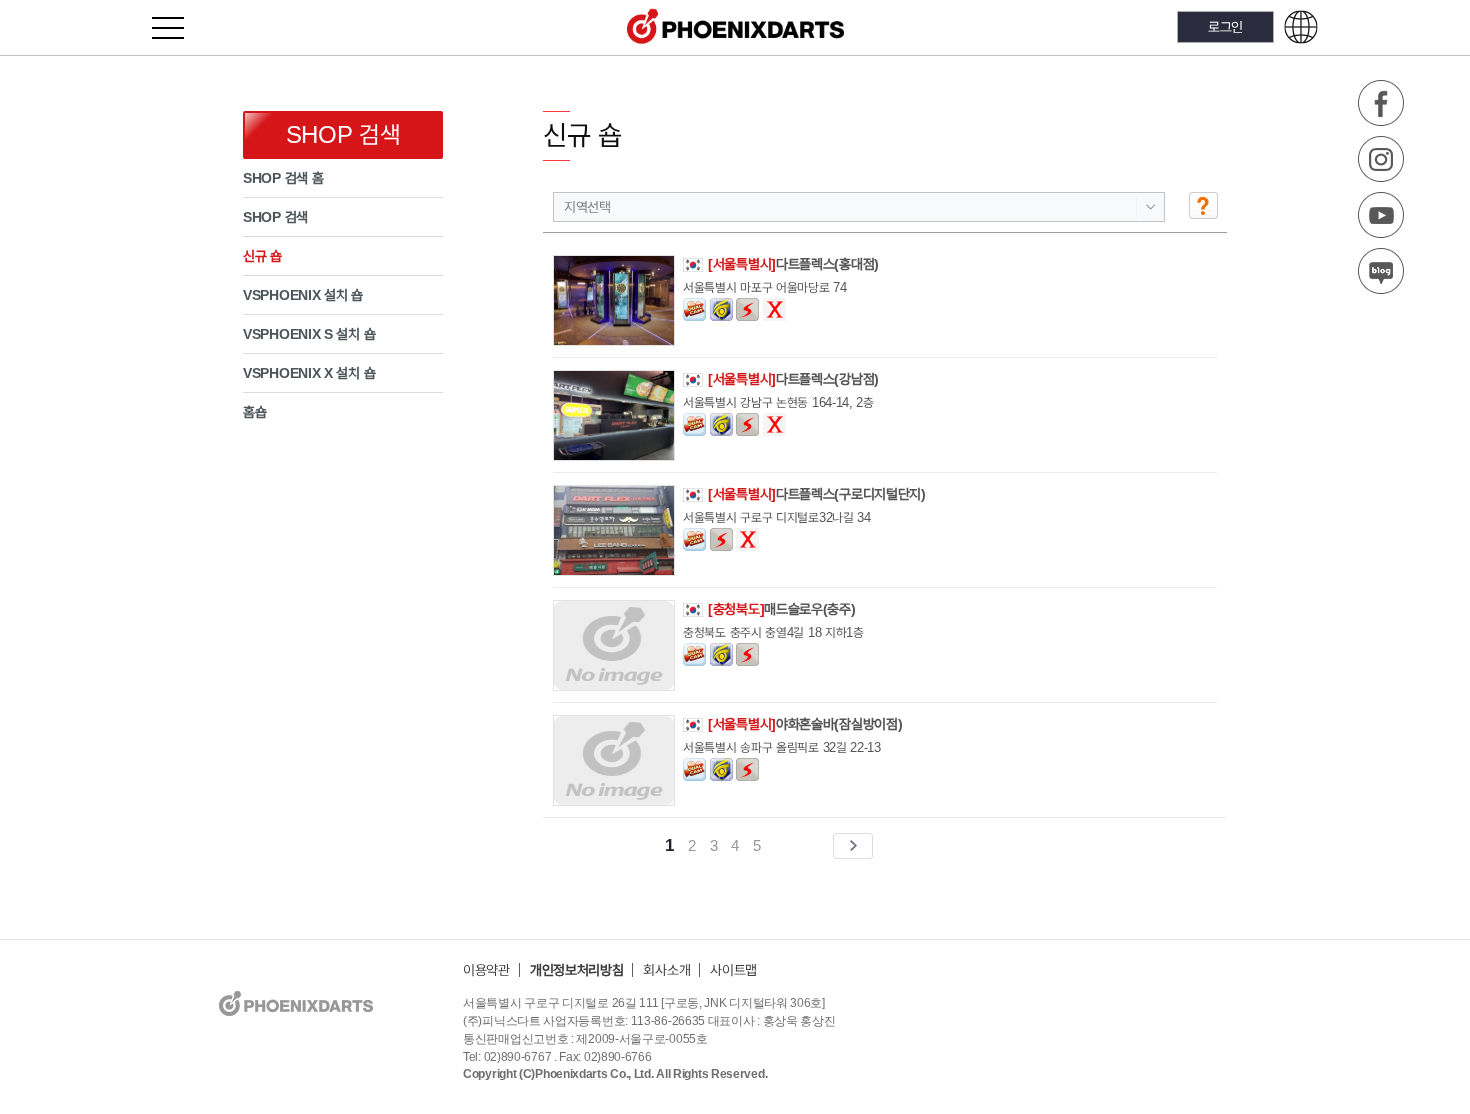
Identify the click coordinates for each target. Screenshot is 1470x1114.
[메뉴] (179, 27)
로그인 (1225, 26)
